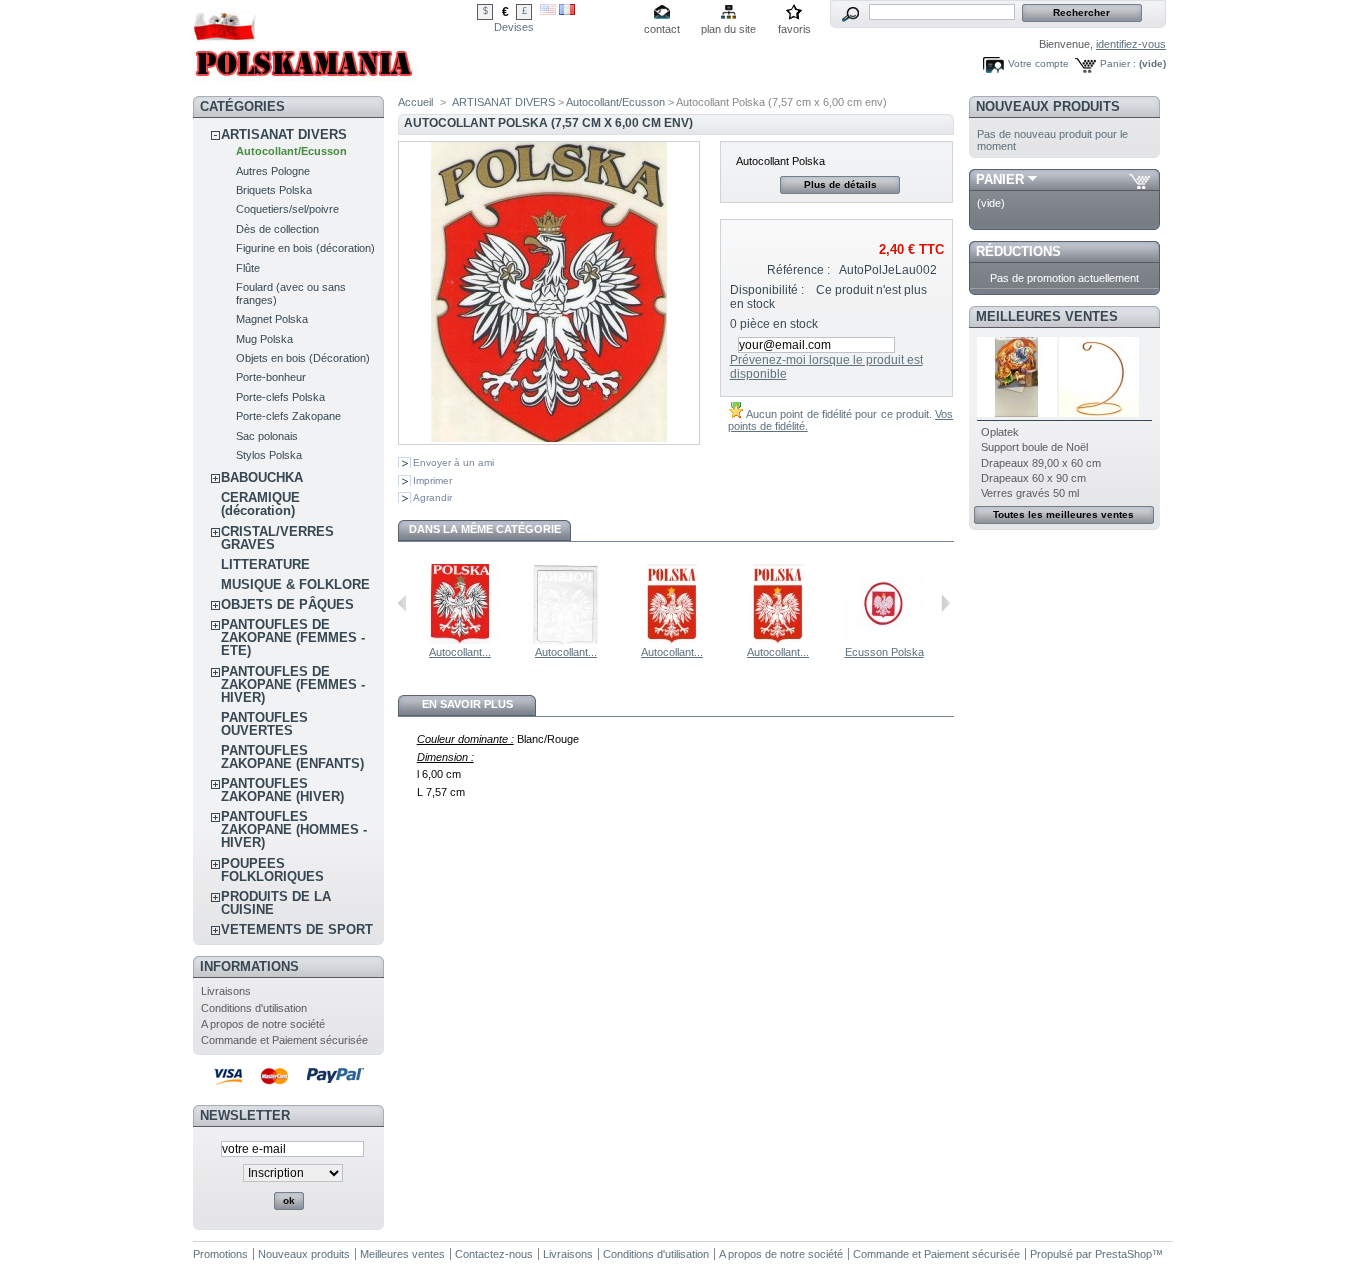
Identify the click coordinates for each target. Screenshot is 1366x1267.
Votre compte (1038, 63)
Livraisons (226, 991)
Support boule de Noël (1034, 447)
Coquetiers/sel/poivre (287, 209)
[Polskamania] (305, 82)
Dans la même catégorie (485, 529)
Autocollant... (460, 652)
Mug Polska (264, 339)
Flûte (248, 268)
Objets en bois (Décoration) (303, 358)
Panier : (1118, 63)
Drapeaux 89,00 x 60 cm (1041, 463)
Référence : (798, 270)
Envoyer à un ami (453, 462)
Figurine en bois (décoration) (305, 248)
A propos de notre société (263, 1024)
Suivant (945, 603)
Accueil (415, 102)
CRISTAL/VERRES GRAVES (277, 538)
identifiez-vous (1131, 44)
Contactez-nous (494, 1254)
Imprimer (432, 480)
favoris (794, 29)
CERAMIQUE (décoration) (260, 504)
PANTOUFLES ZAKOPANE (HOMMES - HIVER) (294, 829)
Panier (1000, 179)
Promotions (220, 1254)
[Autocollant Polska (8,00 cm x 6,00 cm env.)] (566, 640)
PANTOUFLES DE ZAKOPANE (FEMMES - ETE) (293, 637)
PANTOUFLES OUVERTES (264, 724)
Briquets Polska (274, 190)
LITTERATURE (265, 564)
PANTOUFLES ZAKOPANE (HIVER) (282, 790)
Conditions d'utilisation (254, 1008)
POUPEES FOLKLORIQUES (272, 870)
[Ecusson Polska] (884, 640)
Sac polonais (267, 436)
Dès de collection (277, 229)
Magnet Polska (272, 319)
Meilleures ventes (1047, 316)
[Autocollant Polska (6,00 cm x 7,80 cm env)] (460, 640)
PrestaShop (1123, 1254)
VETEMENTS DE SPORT (297, 929)
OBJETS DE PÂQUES (287, 604)
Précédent (402, 603)
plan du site (728, 29)
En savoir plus (467, 704)
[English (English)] (548, 11)
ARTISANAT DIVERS (284, 134)
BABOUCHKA (262, 477)
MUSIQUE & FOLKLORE (295, 584)
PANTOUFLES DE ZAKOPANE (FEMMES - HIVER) (293, 684)
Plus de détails (840, 184)
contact (662, 29)
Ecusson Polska (884, 652)
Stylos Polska (269, 455)
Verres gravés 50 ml (1030, 493)
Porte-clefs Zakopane (288, 416)
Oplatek (1000, 432)
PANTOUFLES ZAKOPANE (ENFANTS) (292, 757)
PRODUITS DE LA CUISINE (276, 903)
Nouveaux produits (1048, 106)
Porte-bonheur (271, 377)
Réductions (1018, 251)
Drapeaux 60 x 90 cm (1033, 478)
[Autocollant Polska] (672, 640)
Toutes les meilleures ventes (1063, 514)
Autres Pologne (273, 171)
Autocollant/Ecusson (291, 151)
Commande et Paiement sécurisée (284, 1040)
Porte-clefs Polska (280, 397)
